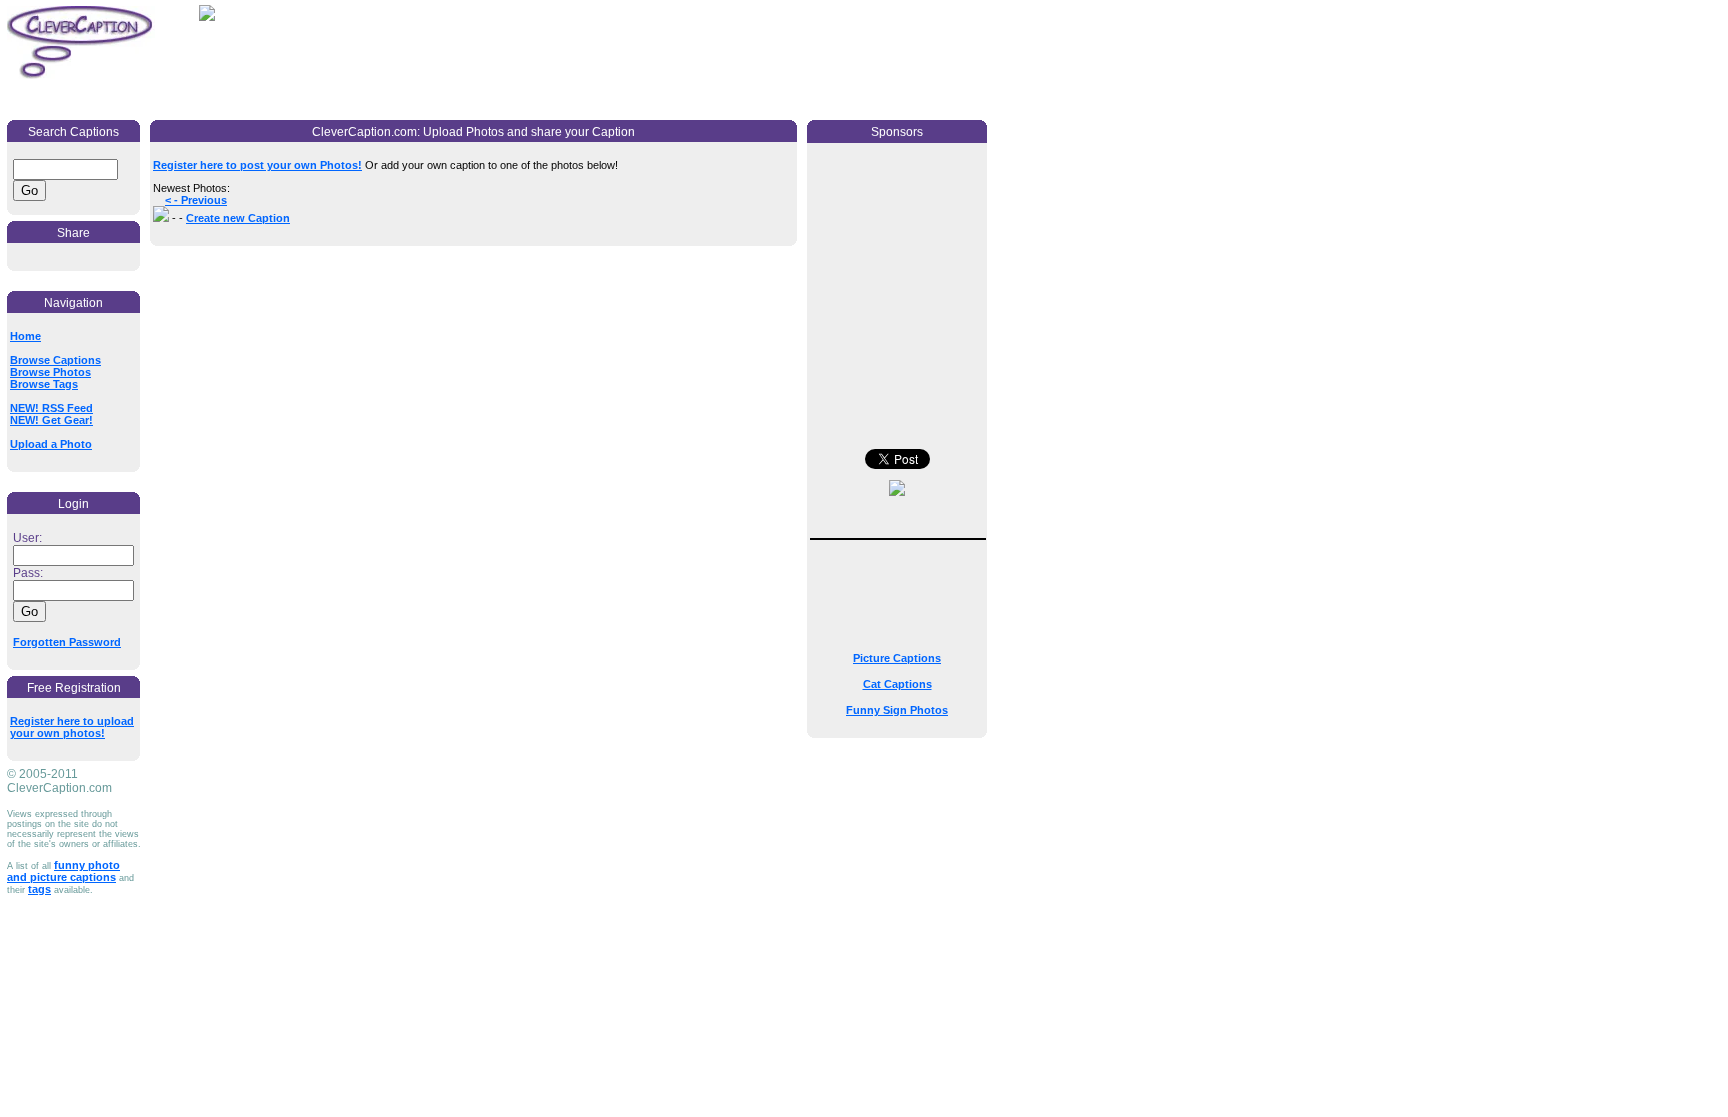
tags (39, 889)
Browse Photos (50, 372)
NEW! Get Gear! (51, 420)
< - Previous (196, 200)
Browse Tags (44, 384)
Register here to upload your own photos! (72, 727)
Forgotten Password (67, 642)
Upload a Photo (51, 444)
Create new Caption (238, 218)
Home (25, 336)
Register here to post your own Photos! (257, 165)
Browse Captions (55, 360)
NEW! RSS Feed (51, 408)
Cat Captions (897, 684)
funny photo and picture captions (63, 871)
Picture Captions (897, 658)
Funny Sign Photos (897, 710)
